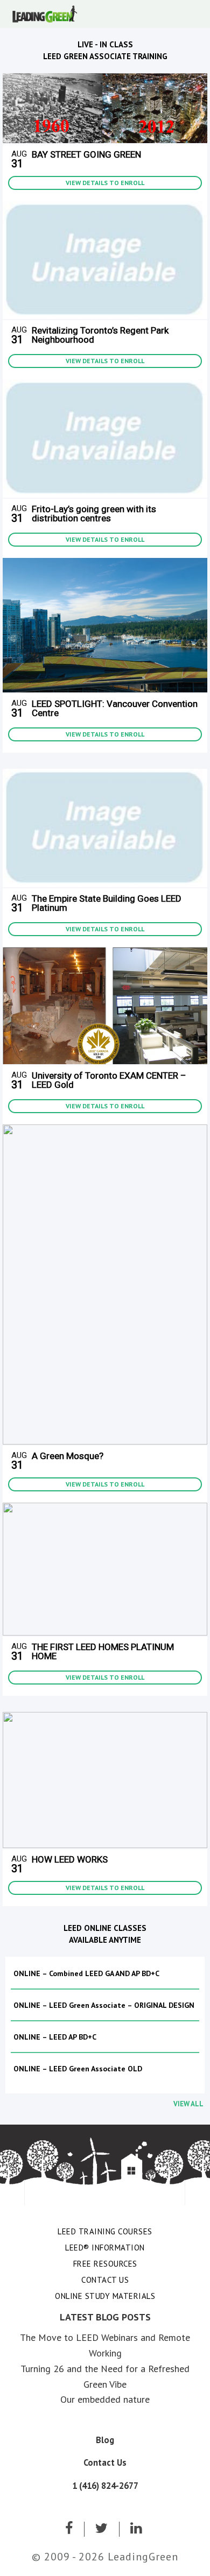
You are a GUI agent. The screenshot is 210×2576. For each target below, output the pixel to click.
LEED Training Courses (105, 2231)
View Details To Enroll (105, 183)
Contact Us (105, 2280)
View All (188, 2104)
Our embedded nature (105, 2399)
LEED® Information (105, 2248)
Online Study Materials (105, 2296)
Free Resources (105, 2264)
